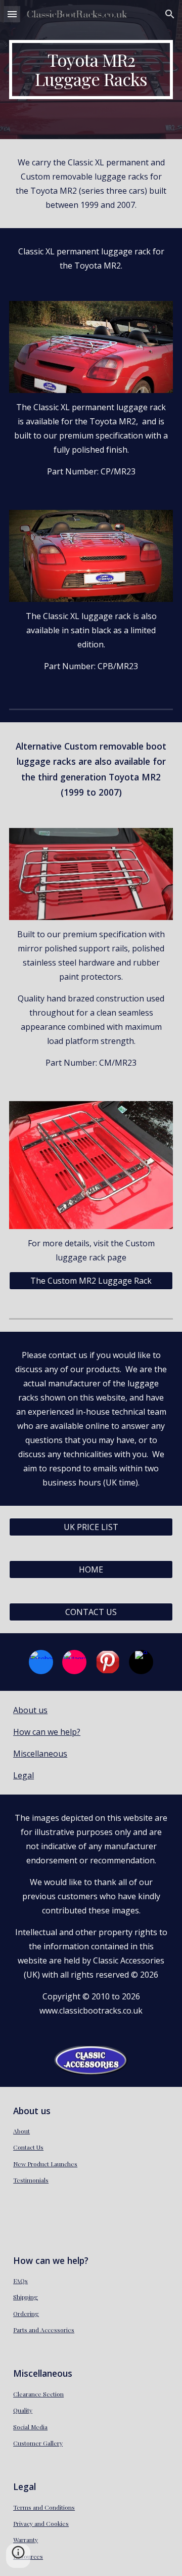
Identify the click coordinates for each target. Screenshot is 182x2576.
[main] (91, 70)
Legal (24, 1775)
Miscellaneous (40, 1754)
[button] (12, 14)
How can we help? (47, 1732)
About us (30, 1710)
